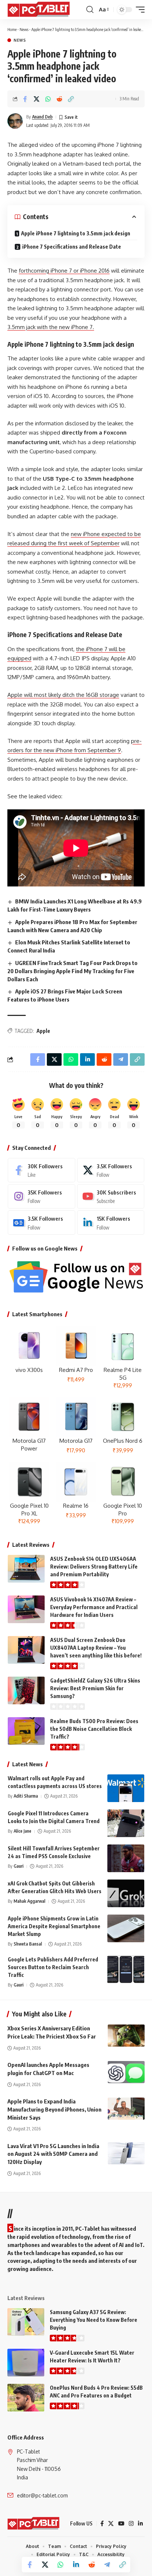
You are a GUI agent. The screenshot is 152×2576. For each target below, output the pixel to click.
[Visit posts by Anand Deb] (15, 121)
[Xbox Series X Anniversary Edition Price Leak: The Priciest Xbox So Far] (126, 2036)
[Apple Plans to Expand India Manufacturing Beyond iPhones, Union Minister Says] (126, 2109)
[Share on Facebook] (25, 99)
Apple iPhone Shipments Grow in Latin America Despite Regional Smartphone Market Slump (54, 1926)
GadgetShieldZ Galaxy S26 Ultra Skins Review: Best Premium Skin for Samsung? (95, 1688)
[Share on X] (37, 99)
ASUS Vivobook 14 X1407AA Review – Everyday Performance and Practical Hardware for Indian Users (94, 1607)
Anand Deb (42, 117)
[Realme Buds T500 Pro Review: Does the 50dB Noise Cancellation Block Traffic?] (26, 1731)
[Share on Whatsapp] (48, 99)
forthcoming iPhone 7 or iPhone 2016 (64, 271)
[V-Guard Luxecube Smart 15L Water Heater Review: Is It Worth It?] (26, 2363)
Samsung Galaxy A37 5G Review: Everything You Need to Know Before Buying (94, 2320)
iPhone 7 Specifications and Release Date (72, 247)
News (24, 29)
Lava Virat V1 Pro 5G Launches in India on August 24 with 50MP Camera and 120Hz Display (53, 2154)
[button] (90, 10)
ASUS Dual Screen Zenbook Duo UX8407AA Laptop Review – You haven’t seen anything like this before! (96, 1648)
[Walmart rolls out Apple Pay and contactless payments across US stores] (126, 1788)
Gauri (19, 1866)
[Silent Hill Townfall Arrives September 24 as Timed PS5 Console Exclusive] (126, 1858)
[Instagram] (42, 1196)
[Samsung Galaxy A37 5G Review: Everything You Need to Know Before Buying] (26, 2322)
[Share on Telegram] (107, 2565)
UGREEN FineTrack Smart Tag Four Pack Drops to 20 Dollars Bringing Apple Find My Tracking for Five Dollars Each (72, 971)
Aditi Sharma (26, 1796)
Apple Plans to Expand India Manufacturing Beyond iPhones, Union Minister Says (54, 2109)
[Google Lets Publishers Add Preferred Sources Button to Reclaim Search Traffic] (126, 1969)
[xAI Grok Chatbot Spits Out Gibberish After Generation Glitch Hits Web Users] (126, 1893)
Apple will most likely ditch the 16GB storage (63, 695)
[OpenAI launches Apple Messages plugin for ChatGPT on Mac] (126, 2072)
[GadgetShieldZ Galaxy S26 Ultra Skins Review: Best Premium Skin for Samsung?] (26, 1690)
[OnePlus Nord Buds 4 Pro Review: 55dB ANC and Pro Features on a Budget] (26, 2398)
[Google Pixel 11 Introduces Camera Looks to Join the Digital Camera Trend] (126, 1823)
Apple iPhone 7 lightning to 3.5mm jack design (76, 233)
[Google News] (42, 1223)
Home (12, 29)
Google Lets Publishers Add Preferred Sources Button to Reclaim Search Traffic (53, 1967)
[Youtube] (111, 1196)
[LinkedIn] (111, 1223)
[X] (111, 1170)
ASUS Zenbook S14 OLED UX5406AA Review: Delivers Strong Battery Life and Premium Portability (94, 1567)
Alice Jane (23, 1831)
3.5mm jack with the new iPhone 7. (51, 327)
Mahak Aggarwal (30, 1901)
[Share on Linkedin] (76, 2565)
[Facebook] (42, 1170)
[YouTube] (121, 2524)
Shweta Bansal (28, 1944)
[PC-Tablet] (39, 10)
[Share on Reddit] (59, 99)
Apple (43, 1031)
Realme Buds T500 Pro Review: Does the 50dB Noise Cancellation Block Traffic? (94, 1729)
